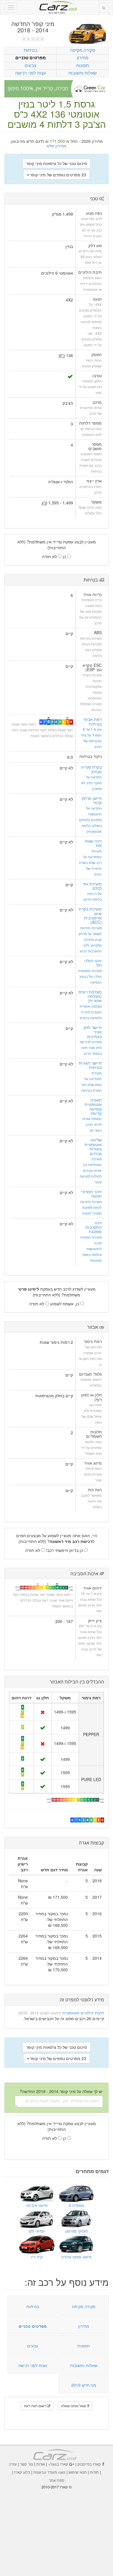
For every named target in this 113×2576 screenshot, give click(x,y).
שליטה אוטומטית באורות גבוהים (93, 1146)
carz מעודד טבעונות (49, 2472)
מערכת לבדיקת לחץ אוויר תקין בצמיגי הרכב (91, 1047)
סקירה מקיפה (83, 50)
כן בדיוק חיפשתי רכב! (65, 1550)
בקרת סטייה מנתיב (91, 769)
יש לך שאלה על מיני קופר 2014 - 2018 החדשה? (61, 2091)
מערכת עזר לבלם (92, 886)
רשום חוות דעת (35, 2406)
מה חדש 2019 (84, 2385)
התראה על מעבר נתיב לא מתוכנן (91, 783)
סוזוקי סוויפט (76, 2231)
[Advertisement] (57, 2529)
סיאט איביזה (37, 2205)
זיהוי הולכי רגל (93, 963)
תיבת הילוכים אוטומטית (83, 2013)
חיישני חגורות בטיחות (90, 1065)
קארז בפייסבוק (89, 2464)
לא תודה (50, 556)
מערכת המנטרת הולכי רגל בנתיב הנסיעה (90, 976)
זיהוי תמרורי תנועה (91, 1194)
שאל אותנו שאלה (74, 2406)
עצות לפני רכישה (31, 73)
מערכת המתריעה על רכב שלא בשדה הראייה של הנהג (90, 862)
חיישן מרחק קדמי (92, 800)
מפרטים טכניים (31, 58)
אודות (41, 2464)
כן (65, 556)
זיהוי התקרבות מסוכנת (94, 1227)
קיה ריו (37, 2257)
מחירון (83, 57)
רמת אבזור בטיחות (92, 721)
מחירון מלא (57, 146)
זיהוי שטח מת (93, 843)
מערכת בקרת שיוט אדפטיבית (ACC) (90, 915)
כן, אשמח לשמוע (65, 1304)
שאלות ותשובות (83, 73)
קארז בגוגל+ (58, 2464)
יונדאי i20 (37, 2231)
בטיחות (31, 50)
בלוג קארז (22, 2472)
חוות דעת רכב (57, 5)
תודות (94, 2472)
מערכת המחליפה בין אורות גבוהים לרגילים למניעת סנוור (91, 1170)
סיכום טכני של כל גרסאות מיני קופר (57, 163)
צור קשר (27, 2464)
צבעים (30, 65)
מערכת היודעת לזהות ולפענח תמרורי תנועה (91, 1207)
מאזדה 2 (76, 2205)
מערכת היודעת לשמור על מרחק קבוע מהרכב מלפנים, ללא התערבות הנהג (90, 939)
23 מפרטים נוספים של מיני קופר (58, 175)
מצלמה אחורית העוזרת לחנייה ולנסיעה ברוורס (91, 1012)
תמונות (83, 65)
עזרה (13, 2464)
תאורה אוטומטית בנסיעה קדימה (93, 1106)
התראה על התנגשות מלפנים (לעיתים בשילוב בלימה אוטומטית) (90, 820)
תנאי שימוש (78, 2472)
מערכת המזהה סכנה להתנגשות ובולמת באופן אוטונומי (91, 1249)
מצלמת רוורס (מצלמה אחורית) (90, 996)
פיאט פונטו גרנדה (76, 2257)
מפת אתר (57, 2480)
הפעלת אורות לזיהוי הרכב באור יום (92, 1124)
